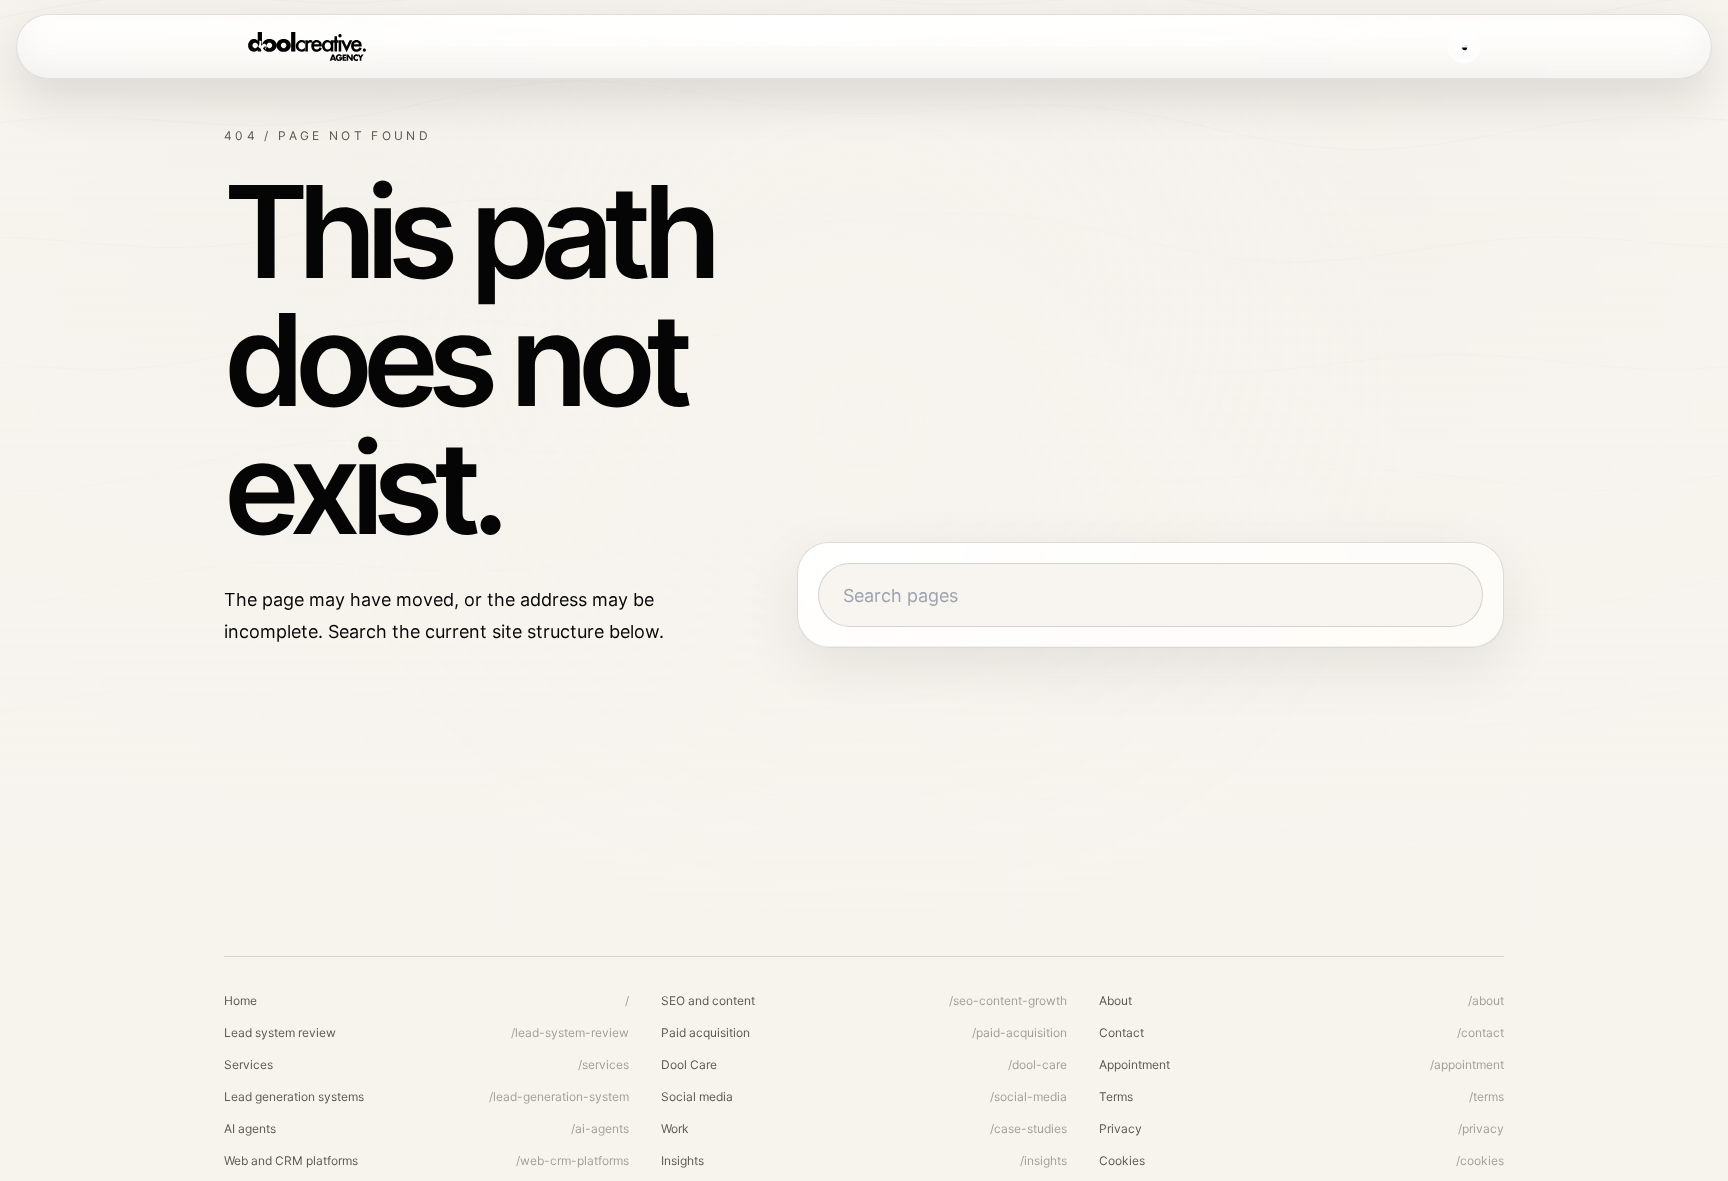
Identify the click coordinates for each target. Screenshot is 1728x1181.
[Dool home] (307, 47)
